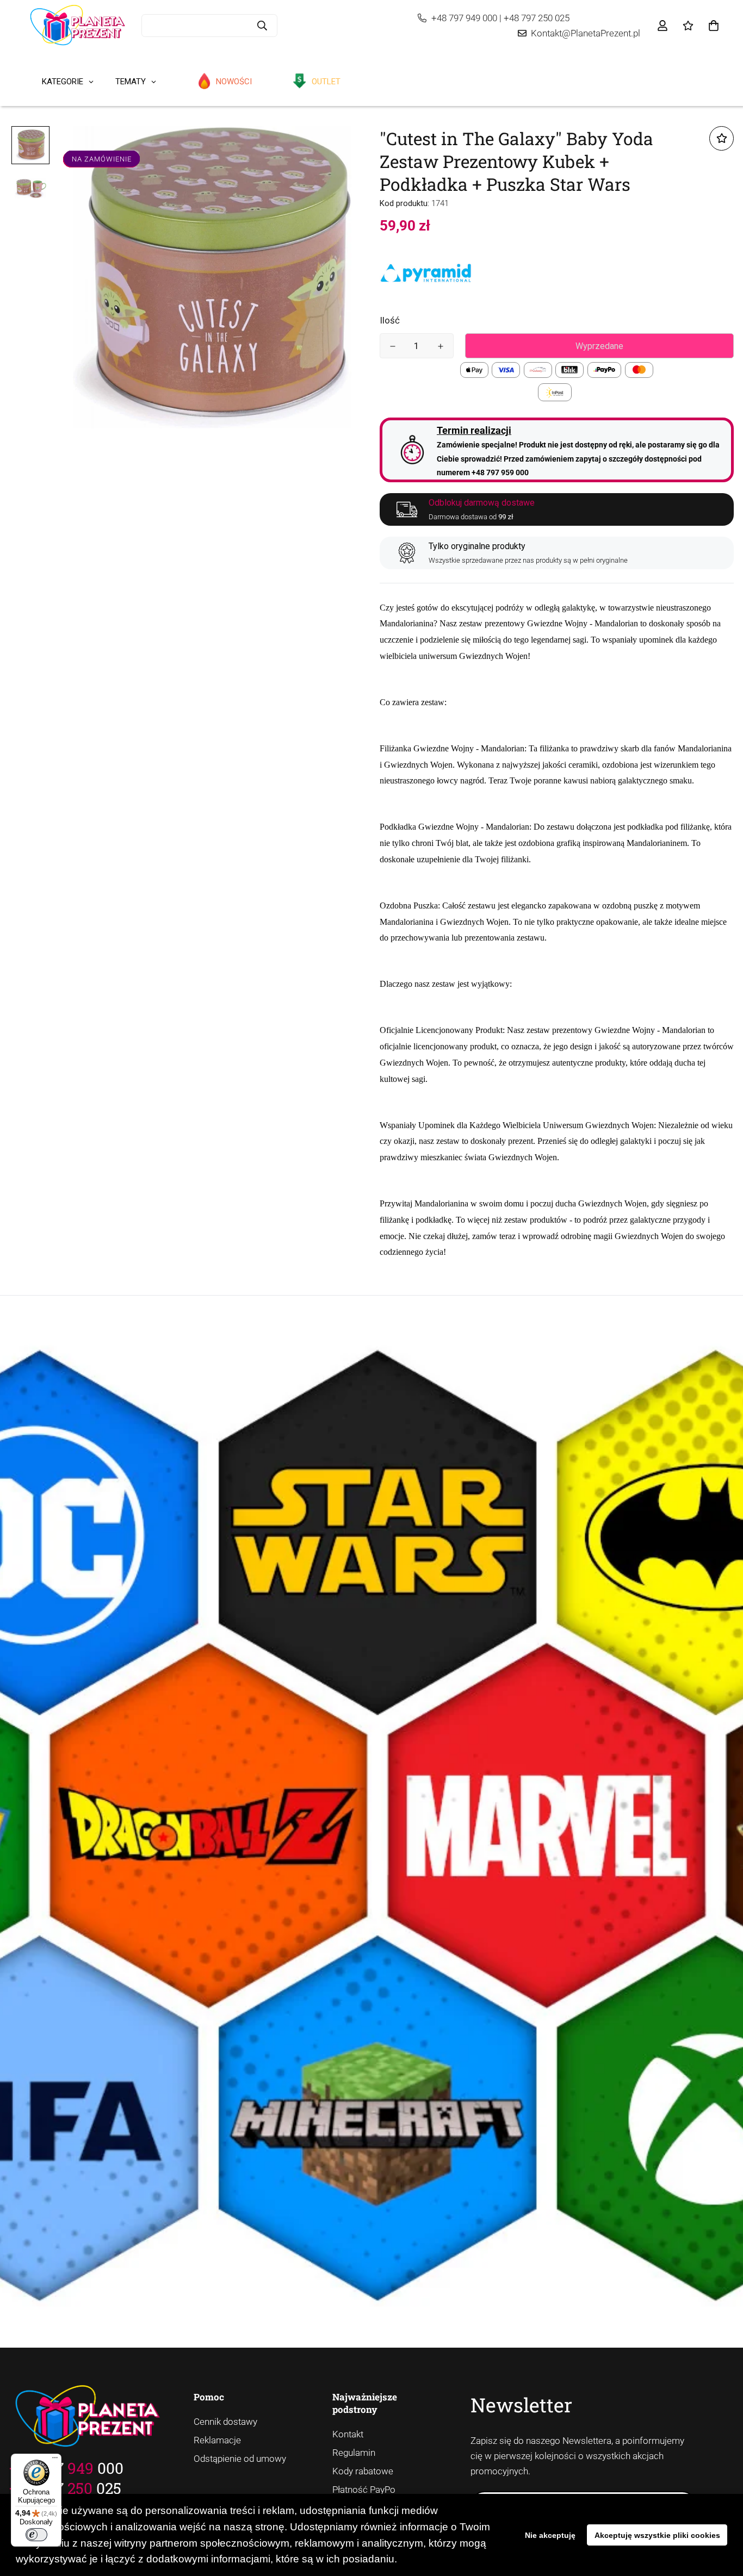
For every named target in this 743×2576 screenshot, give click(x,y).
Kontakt (348, 2434)
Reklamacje (217, 2440)
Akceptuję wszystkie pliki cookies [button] (657, 2535)
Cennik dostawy (225, 2422)
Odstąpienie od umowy (240, 2459)
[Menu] (55, 2460)
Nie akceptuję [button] (550, 2535)
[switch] (36, 2535)
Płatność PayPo (364, 2490)
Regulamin (354, 2453)
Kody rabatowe (363, 2471)
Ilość (390, 320)
